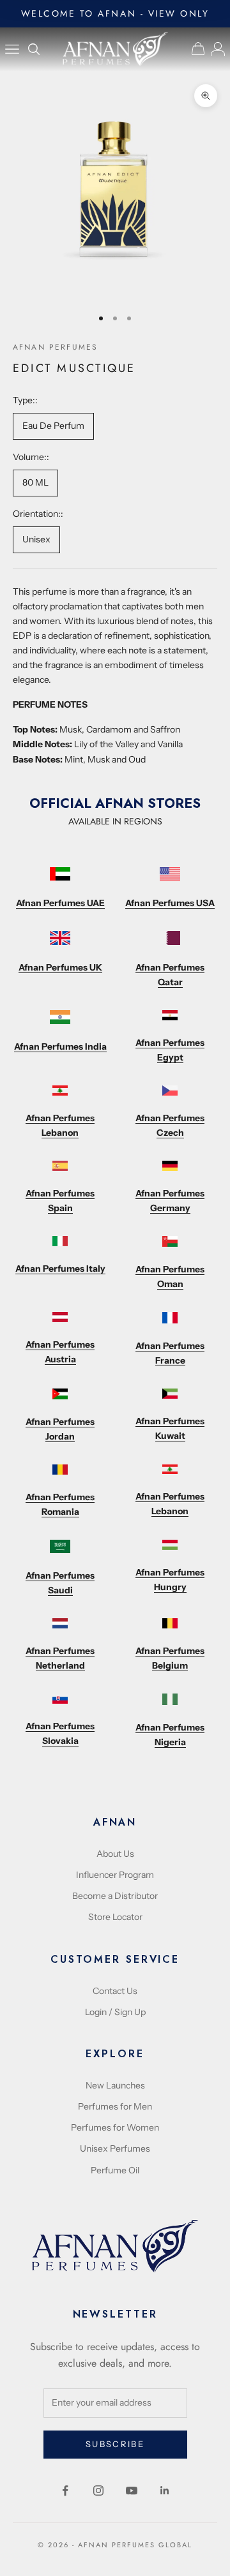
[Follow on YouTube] (132, 2490)
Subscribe (115, 2444)
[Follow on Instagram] (98, 2490)
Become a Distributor (115, 1896)
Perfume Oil (115, 2170)
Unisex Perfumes (115, 2148)
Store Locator (115, 1917)
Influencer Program (115, 1875)
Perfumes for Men (115, 2106)
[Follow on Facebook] (65, 2490)
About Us (115, 1854)
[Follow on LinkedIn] (165, 2490)
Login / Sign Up (115, 2012)
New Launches (115, 2085)
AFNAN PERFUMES (55, 347)
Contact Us (115, 1991)
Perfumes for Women (115, 2127)
